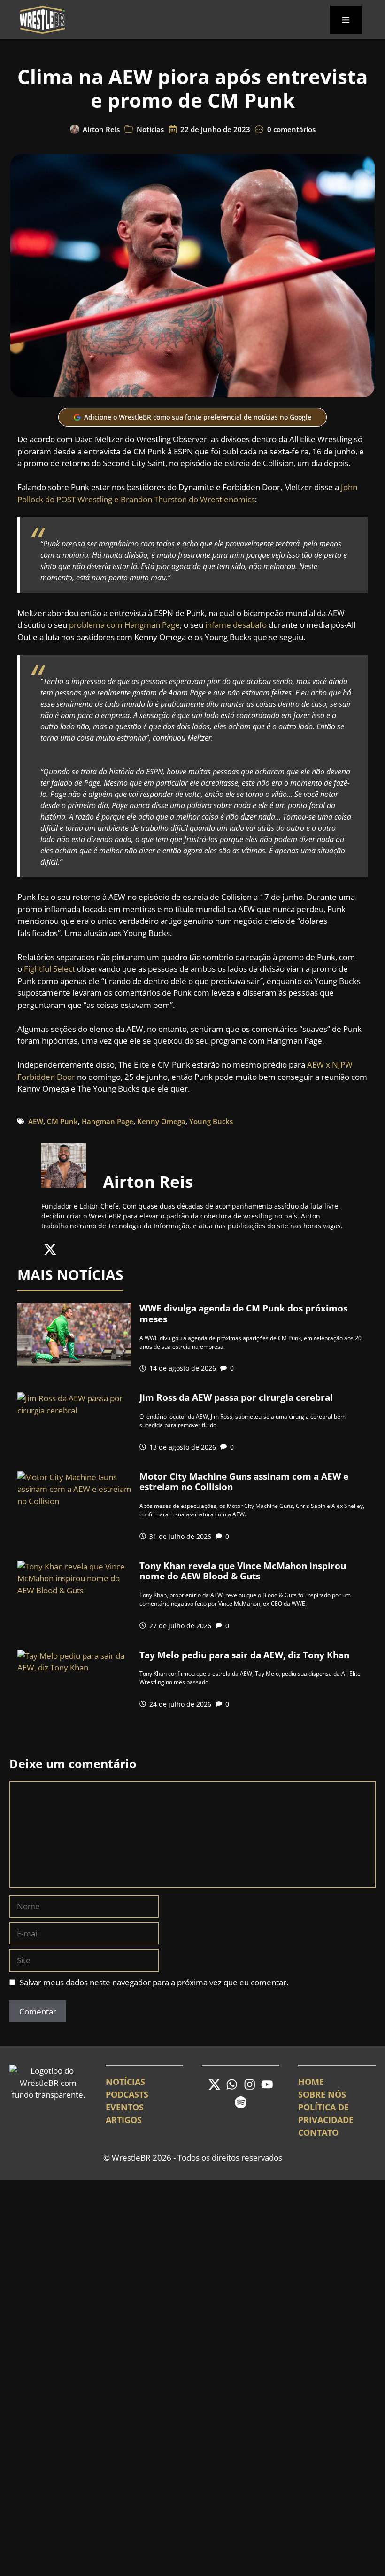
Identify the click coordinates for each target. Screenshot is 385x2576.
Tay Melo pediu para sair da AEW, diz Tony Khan (244, 1655)
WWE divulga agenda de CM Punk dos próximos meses (243, 1314)
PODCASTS (127, 2094)
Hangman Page (108, 1121)
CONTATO (318, 2132)
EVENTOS (125, 2107)
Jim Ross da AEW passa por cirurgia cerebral (236, 1397)
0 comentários (291, 129)
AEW (36, 1121)
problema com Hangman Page (124, 625)
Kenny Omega (161, 1121)
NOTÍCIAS (125, 2082)
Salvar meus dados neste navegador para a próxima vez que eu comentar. (154, 1982)
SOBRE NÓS (322, 2094)
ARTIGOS (124, 2120)
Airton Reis (101, 129)
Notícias (150, 129)
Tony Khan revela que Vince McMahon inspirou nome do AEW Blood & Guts (243, 1571)
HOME (311, 2082)
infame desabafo (236, 625)
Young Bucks (211, 1121)
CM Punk (62, 1121)
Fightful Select (50, 969)
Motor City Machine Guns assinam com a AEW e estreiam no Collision (244, 1482)
